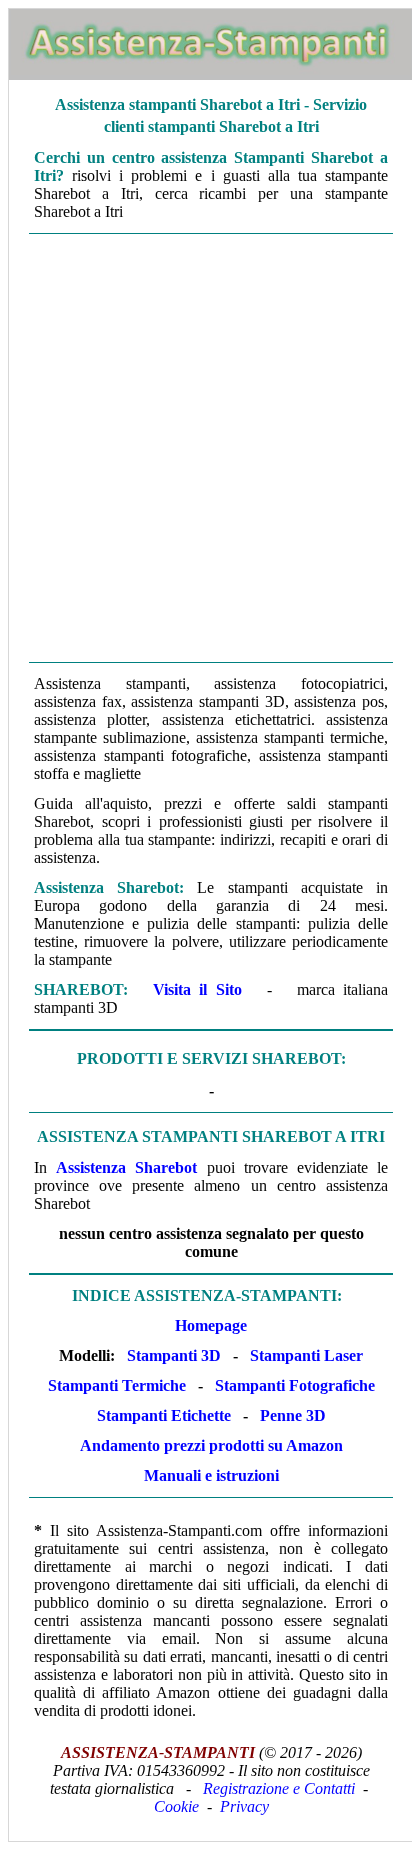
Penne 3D (293, 1415)
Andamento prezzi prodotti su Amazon (211, 1445)
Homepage (211, 1325)
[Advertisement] (206, 448)
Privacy (244, 1806)
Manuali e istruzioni (211, 1475)
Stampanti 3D (174, 1355)
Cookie (176, 1806)
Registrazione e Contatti (279, 1788)
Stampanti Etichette (164, 1415)
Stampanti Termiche (117, 1385)
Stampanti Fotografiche (295, 1385)
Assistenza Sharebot (126, 1167)
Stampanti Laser (306, 1355)
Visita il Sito (197, 989)
